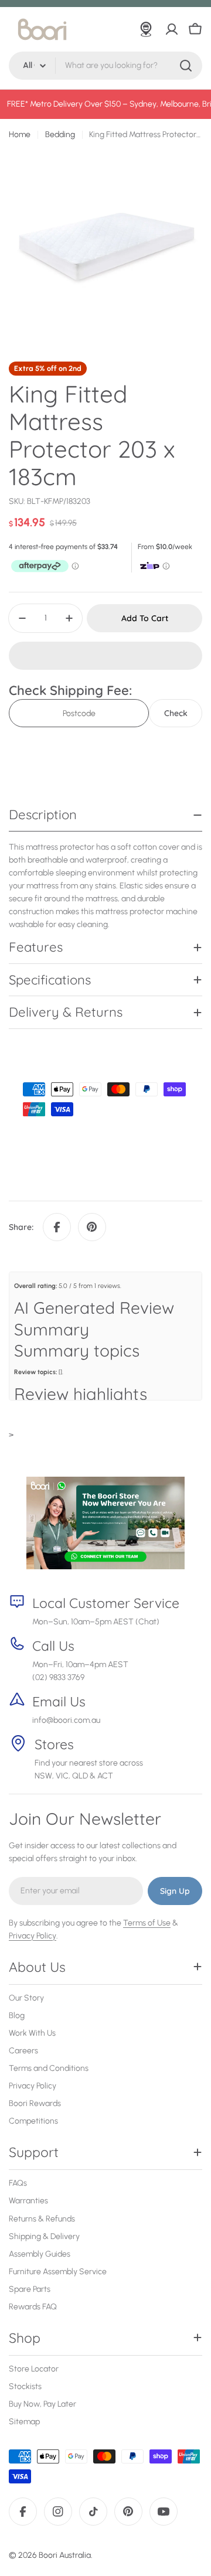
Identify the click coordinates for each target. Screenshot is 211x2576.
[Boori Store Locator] (146, 29)
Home (20, 134)
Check (176, 713)
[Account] (172, 29)
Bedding (60, 134)
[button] (105, 656)
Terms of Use (147, 1923)
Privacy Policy (33, 1936)
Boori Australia (65, 2555)
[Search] (186, 66)
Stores (54, 1744)
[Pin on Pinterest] (92, 1227)
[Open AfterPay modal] (45, 566)
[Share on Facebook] (57, 1227)
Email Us (59, 1701)
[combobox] (105, 66)
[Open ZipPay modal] (155, 566)
